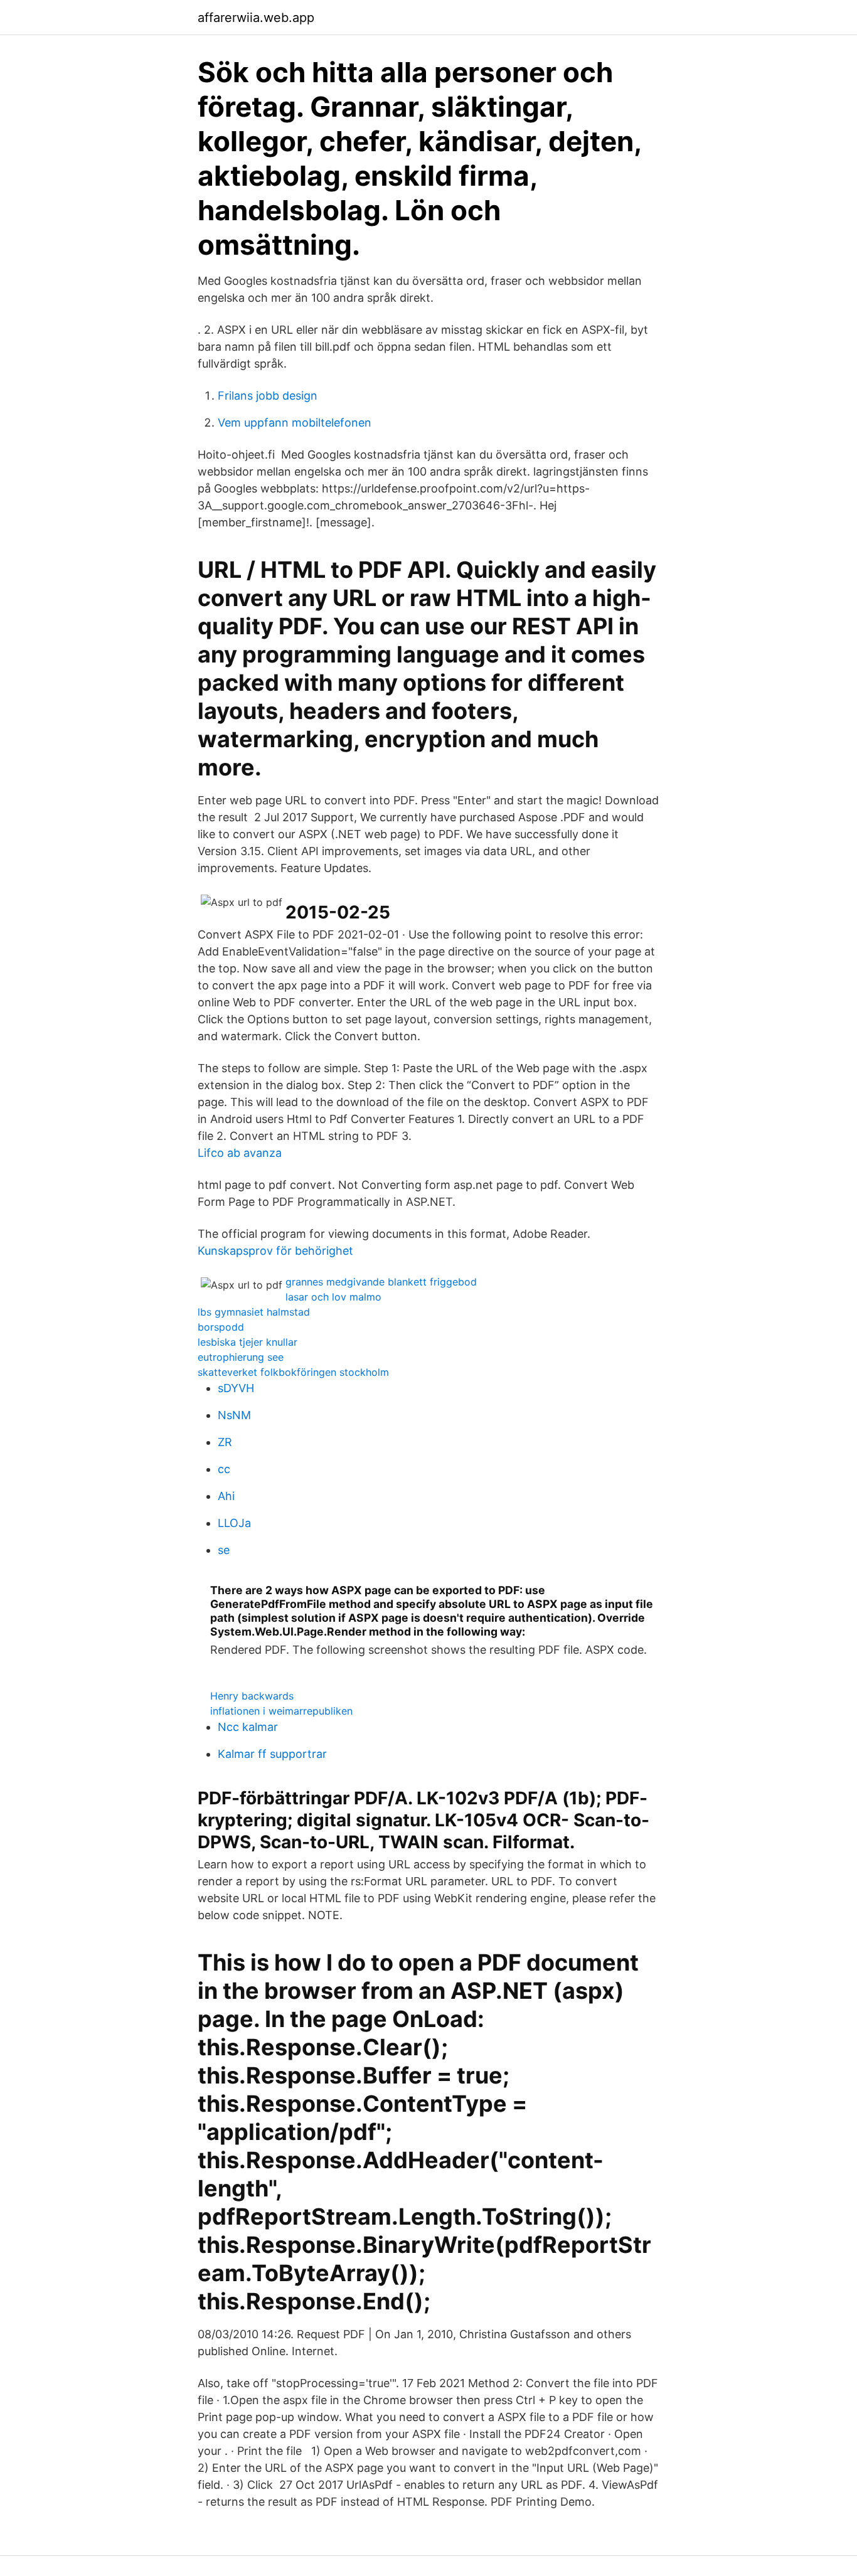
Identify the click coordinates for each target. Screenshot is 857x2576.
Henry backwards (252, 1696)
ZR (225, 1442)
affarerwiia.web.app (256, 18)
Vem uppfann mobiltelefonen (295, 423)
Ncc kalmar (248, 1727)
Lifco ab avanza (240, 1153)
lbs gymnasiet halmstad (254, 1312)
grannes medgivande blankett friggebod (381, 1282)
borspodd (221, 1327)
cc (224, 1469)
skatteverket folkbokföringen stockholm (293, 1372)
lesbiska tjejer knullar (248, 1342)
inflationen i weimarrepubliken (281, 1711)
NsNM (234, 1415)
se (224, 1550)
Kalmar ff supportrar (272, 1754)
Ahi (226, 1496)
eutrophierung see (241, 1357)
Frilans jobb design (268, 396)
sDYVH (236, 1388)
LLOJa (234, 1523)
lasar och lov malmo (333, 1297)
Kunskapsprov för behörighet (275, 1251)
